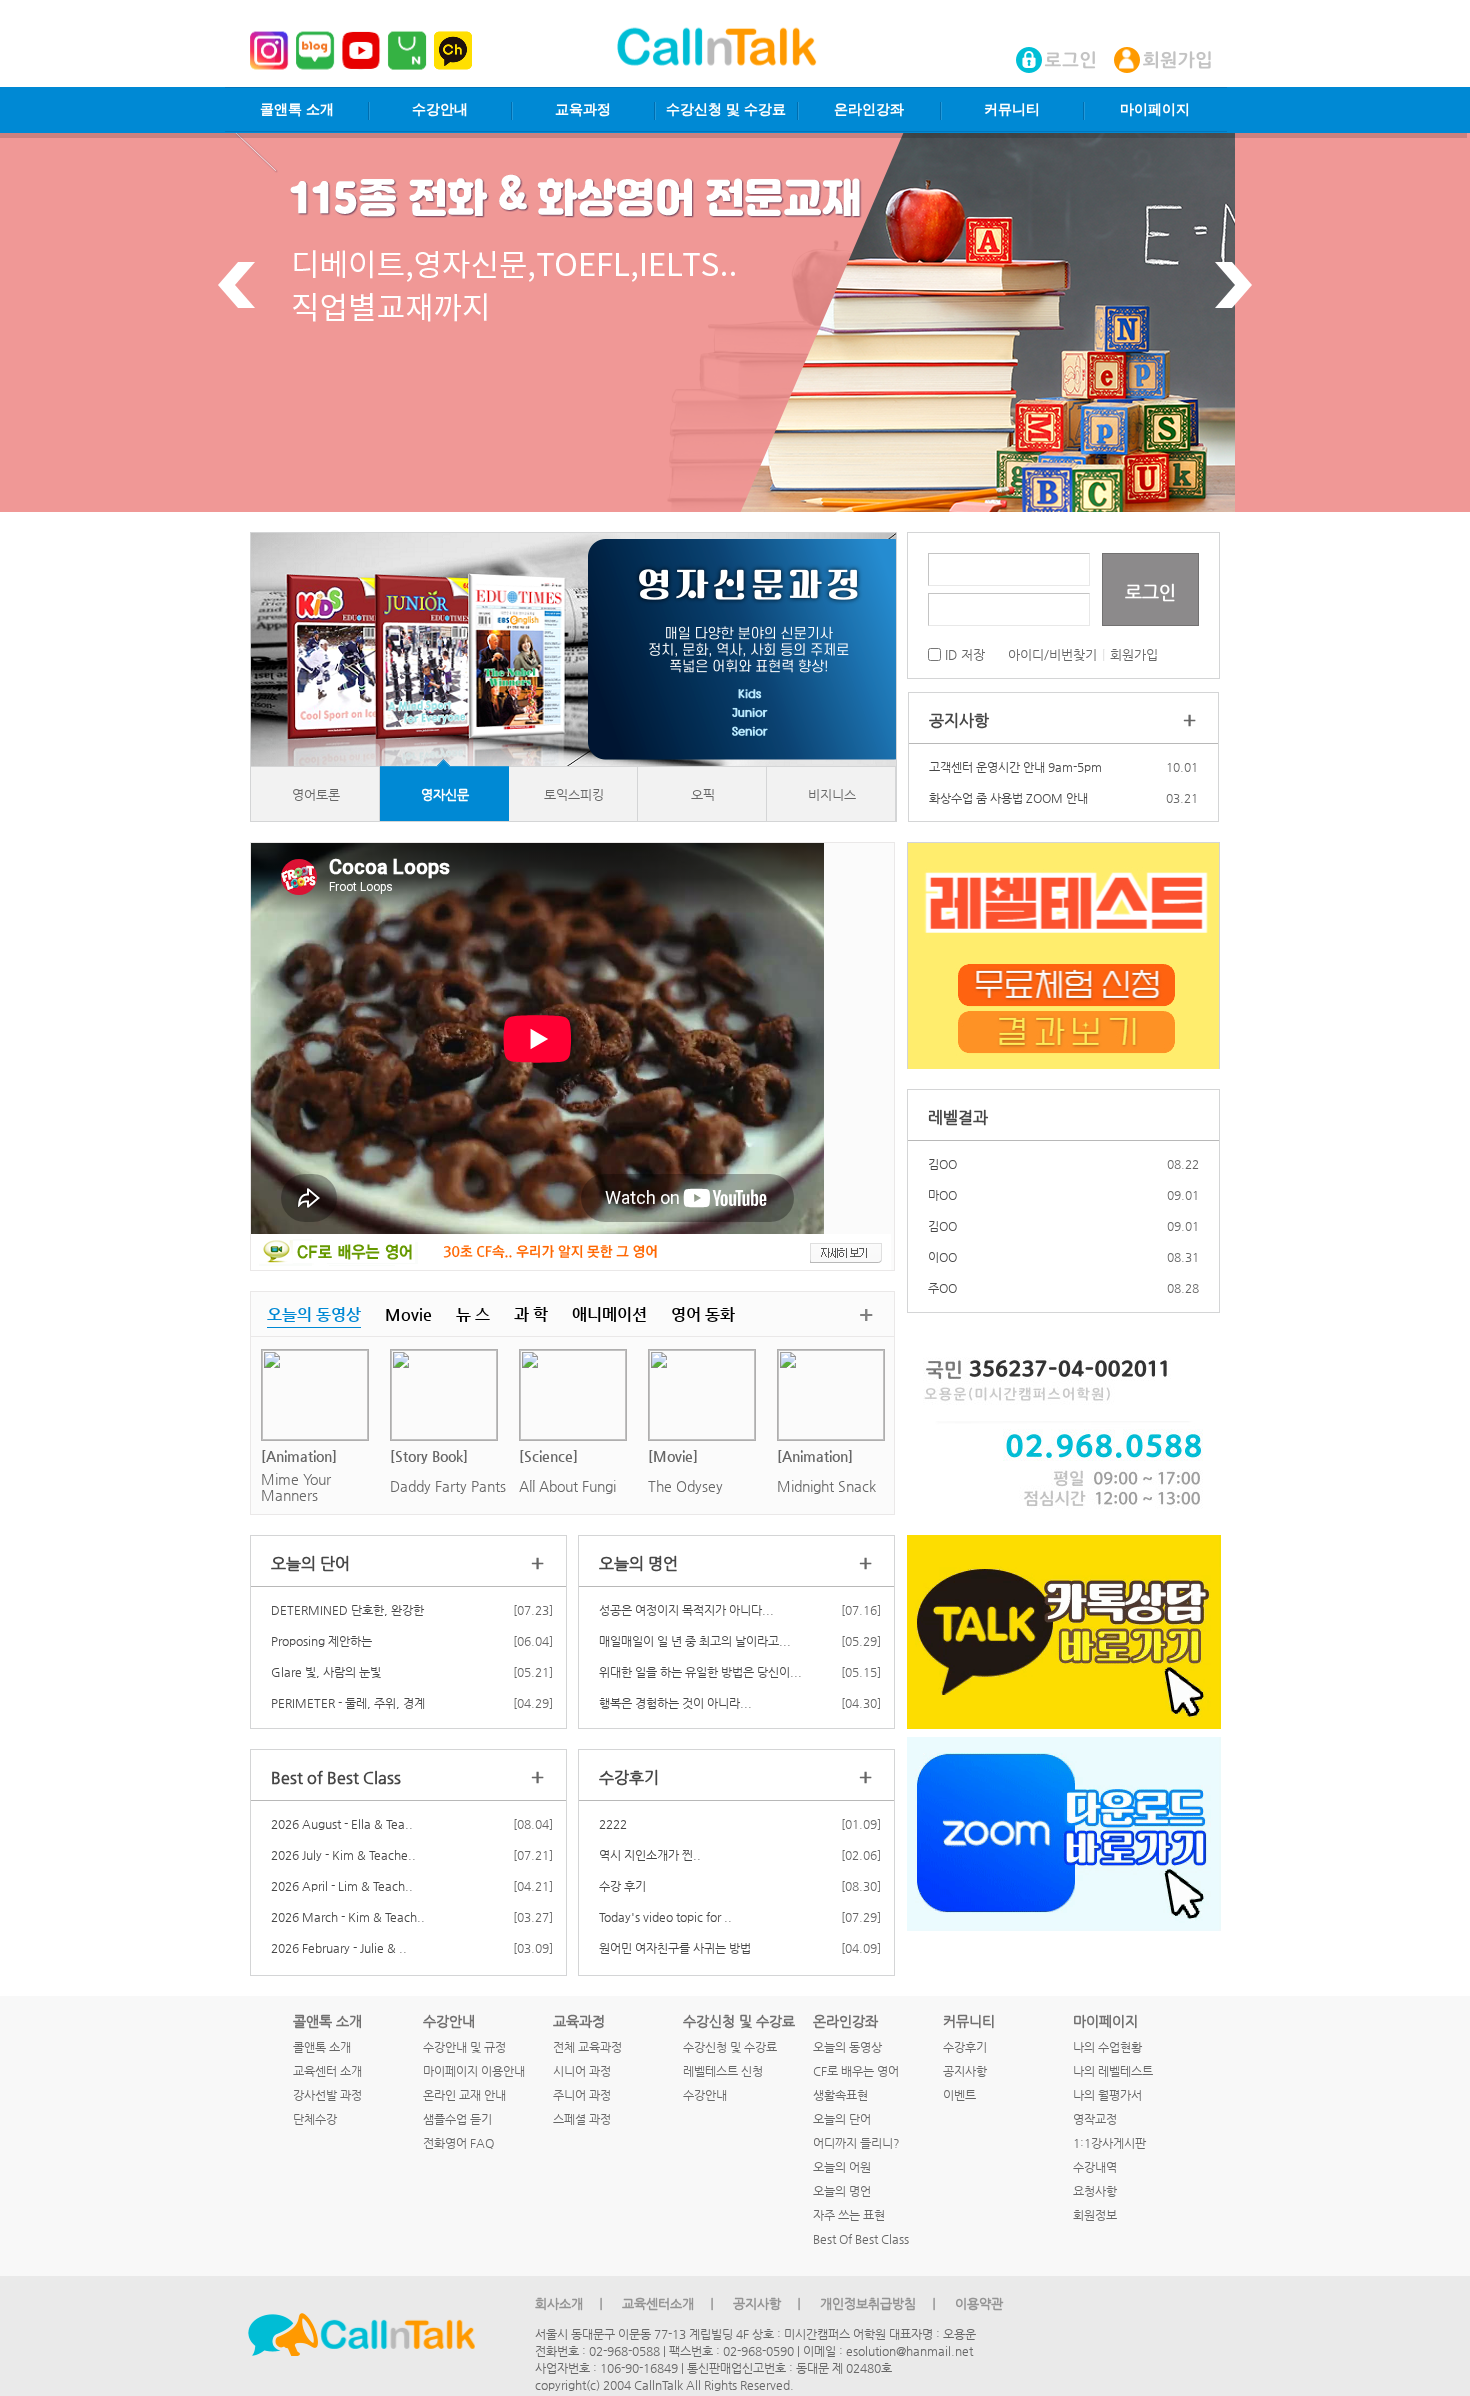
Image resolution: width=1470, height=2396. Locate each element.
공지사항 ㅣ (769, 2303)
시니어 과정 (582, 2071)
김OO (942, 1195)
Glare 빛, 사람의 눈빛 (326, 1672)
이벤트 (959, 2095)
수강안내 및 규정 (464, 2047)
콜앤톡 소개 (297, 109)
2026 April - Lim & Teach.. (342, 1886)
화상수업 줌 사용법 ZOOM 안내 (1008, 798)
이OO (942, 1226)
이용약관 (979, 2303)
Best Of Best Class (861, 2239)
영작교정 (1095, 2119)
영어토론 (316, 794)
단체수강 (315, 2119)
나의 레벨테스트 (1113, 2071)
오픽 (703, 794)
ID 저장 (963, 654)
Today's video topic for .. (665, 1917)
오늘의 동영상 (314, 1314)
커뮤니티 (1012, 109)
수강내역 (1095, 2167)
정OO (942, 1288)
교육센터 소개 (327, 2071)
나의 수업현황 (1107, 2047)
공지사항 (965, 2071)
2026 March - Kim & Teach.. (348, 1917)
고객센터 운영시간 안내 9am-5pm (1015, 767)
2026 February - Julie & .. (339, 1948)
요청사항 (1095, 2191)
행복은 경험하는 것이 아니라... (675, 1703)
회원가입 (1134, 654)
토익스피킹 (574, 794)
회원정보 (1095, 2215)
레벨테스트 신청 (723, 2071)
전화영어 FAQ (458, 2143)
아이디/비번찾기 (1052, 654)
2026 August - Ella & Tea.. (342, 1824)
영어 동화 (703, 1314)
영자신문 (445, 794)
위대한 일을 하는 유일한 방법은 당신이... (700, 1672)
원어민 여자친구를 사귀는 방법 (675, 1948)
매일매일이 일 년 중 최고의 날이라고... (695, 1641)
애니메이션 (609, 1314)
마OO (942, 1164)
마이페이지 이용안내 (474, 2071)
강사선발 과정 (327, 2095)
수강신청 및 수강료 (726, 109)
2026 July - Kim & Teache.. (343, 1855)
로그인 (1150, 591)
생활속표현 (840, 2095)
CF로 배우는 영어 (856, 2071)
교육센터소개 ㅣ (670, 2303)
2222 (613, 1824)
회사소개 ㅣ (571, 2303)
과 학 (531, 1314)
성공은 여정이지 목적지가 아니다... (686, 1610)
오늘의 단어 (842, 2119)
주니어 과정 (582, 2095)
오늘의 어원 (842, 2167)
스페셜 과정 (582, 2119)
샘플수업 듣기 (457, 2119)
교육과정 (583, 109)
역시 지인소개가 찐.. (650, 1855)
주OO (942, 1257)
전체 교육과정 (587, 2047)
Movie (408, 1314)
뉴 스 (473, 1314)
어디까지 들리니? (856, 2143)
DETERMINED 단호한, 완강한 (347, 1610)
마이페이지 (1155, 109)
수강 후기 (622, 1886)
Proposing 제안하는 (321, 1641)
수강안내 (440, 109)
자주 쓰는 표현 (849, 2215)
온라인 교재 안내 (464, 2095)
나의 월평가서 (1107, 2095)
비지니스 (832, 794)
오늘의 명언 (842, 2191)
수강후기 (965, 2047)
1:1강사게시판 (1109, 2143)
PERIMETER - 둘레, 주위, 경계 (348, 1703)
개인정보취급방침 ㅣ (880, 2303)
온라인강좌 (869, 109)
